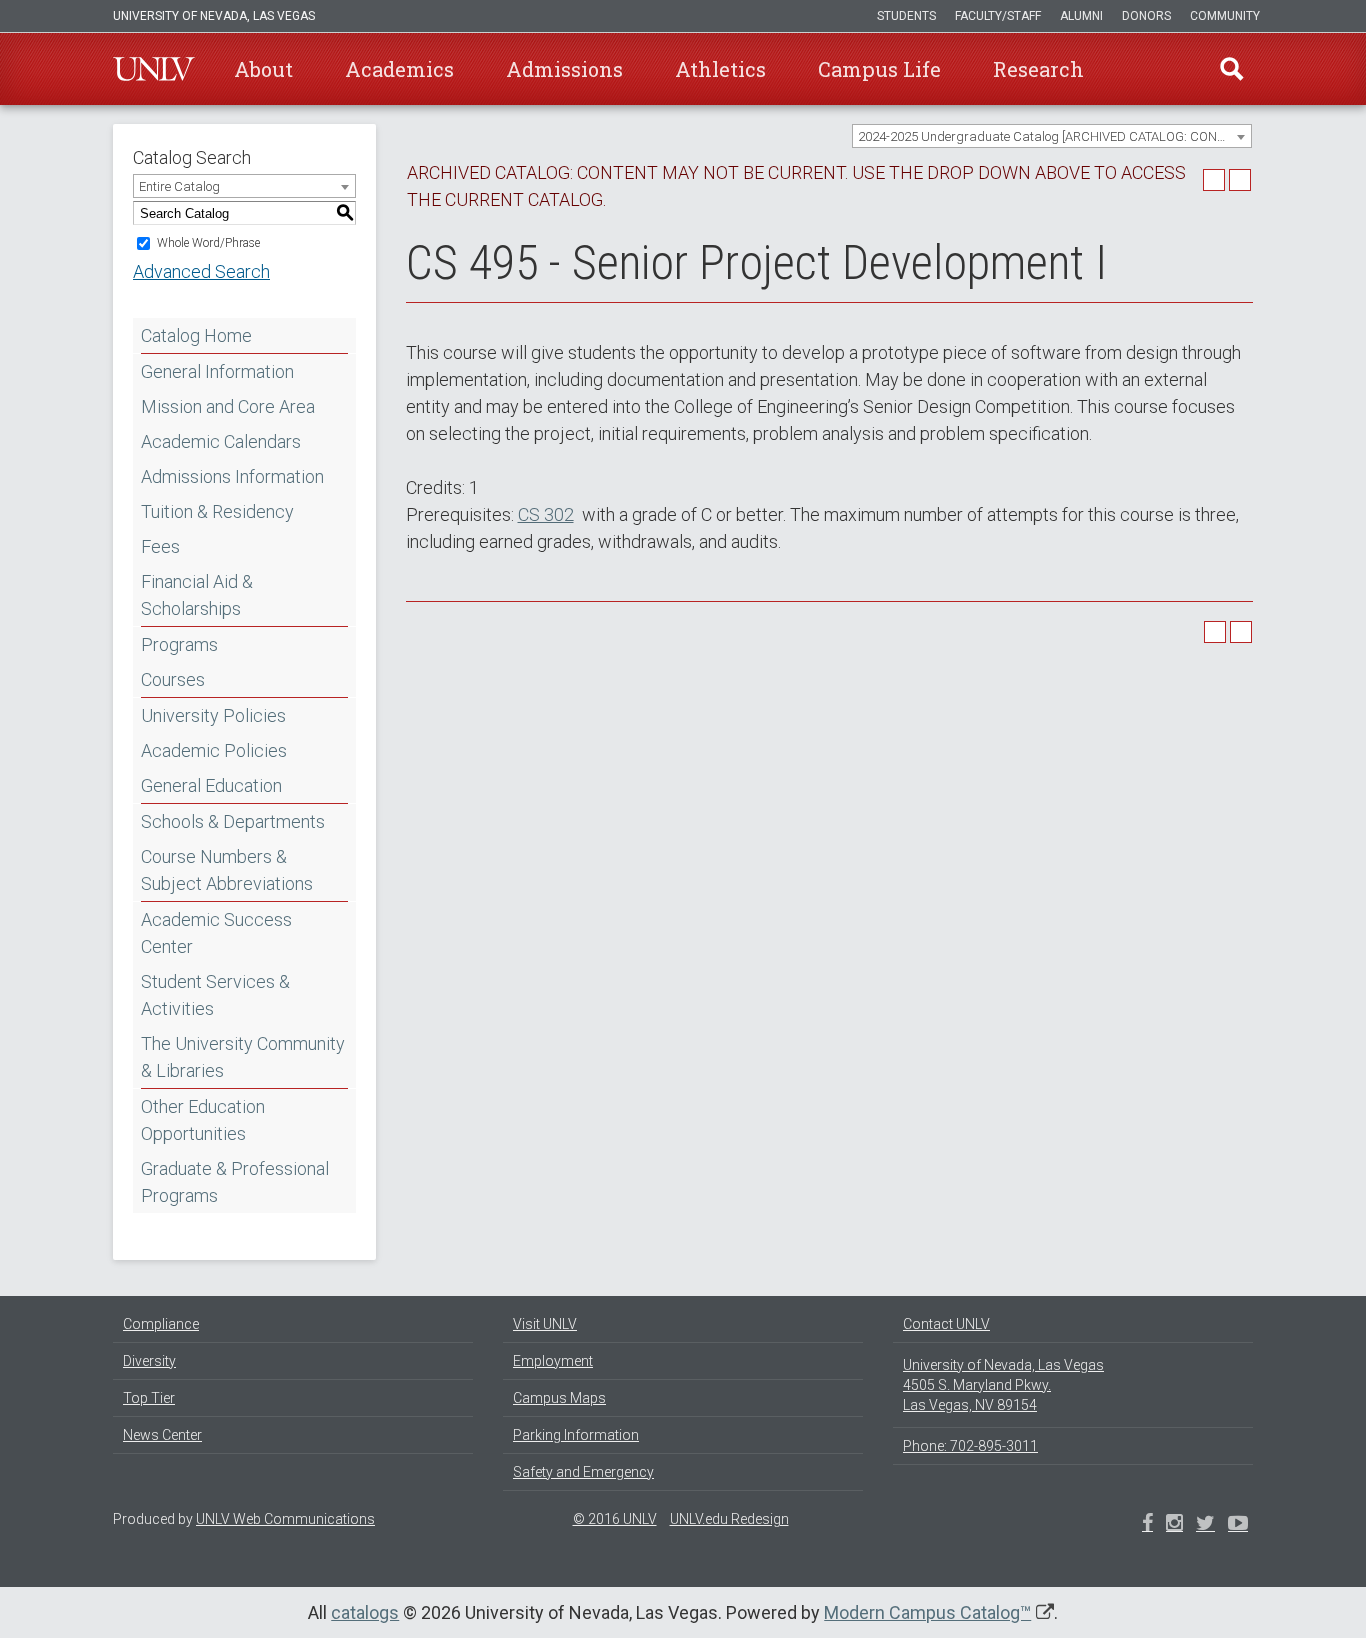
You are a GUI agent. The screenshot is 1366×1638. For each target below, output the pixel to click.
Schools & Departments (233, 821)
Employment (553, 1361)
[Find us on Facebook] (1147, 1525)
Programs (179, 644)
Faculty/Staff (998, 16)
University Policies (213, 715)
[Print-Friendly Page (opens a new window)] (1214, 180)
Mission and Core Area (228, 406)
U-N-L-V (154, 69)
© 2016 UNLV (615, 1519)
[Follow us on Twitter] (1174, 1525)
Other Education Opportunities (203, 1120)
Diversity (149, 1361)
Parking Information (576, 1435)
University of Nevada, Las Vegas (214, 16)
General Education (211, 785)
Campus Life (879, 69)
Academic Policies (214, 750)
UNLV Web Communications (285, 1519)
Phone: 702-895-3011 (970, 1446)
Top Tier (149, 1398)
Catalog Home (196, 335)
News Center (162, 1435)
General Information (217, 371)
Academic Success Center (216, 933)
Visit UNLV (545, 1324)
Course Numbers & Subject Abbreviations (227, 870)
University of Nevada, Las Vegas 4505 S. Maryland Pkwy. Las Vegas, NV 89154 (1003, 1385)
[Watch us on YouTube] (1238, 1525)
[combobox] (1052, 136)
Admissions (564, 69)
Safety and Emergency (583, 1472)
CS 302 (546, 514)
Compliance (161, 1324)
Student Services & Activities (215, 995)
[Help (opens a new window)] (1240, 180)
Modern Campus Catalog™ (927, 1612)
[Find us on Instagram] (1205, 1525)
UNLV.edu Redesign (729, 1519)
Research (1038, 69)
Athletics (720, 69)
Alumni (1081, 16)
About (263, 69)
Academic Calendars (221, 441)
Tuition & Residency (217, 511)
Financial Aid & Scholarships (197, 595)
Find (1232, 69)
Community (1225, 16)
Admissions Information (232, 476)
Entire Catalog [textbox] (179, 186)
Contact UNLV (946, 1324)
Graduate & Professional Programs (235, 1182)
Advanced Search (201, 271)
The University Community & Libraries (243, 1057)
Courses (173, 679)
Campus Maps (559, 1398)
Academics (399, 69)
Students (906, 16)
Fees (160, 546)
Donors (1146, 16)
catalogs (365, 1612)
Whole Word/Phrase (208, 243)
